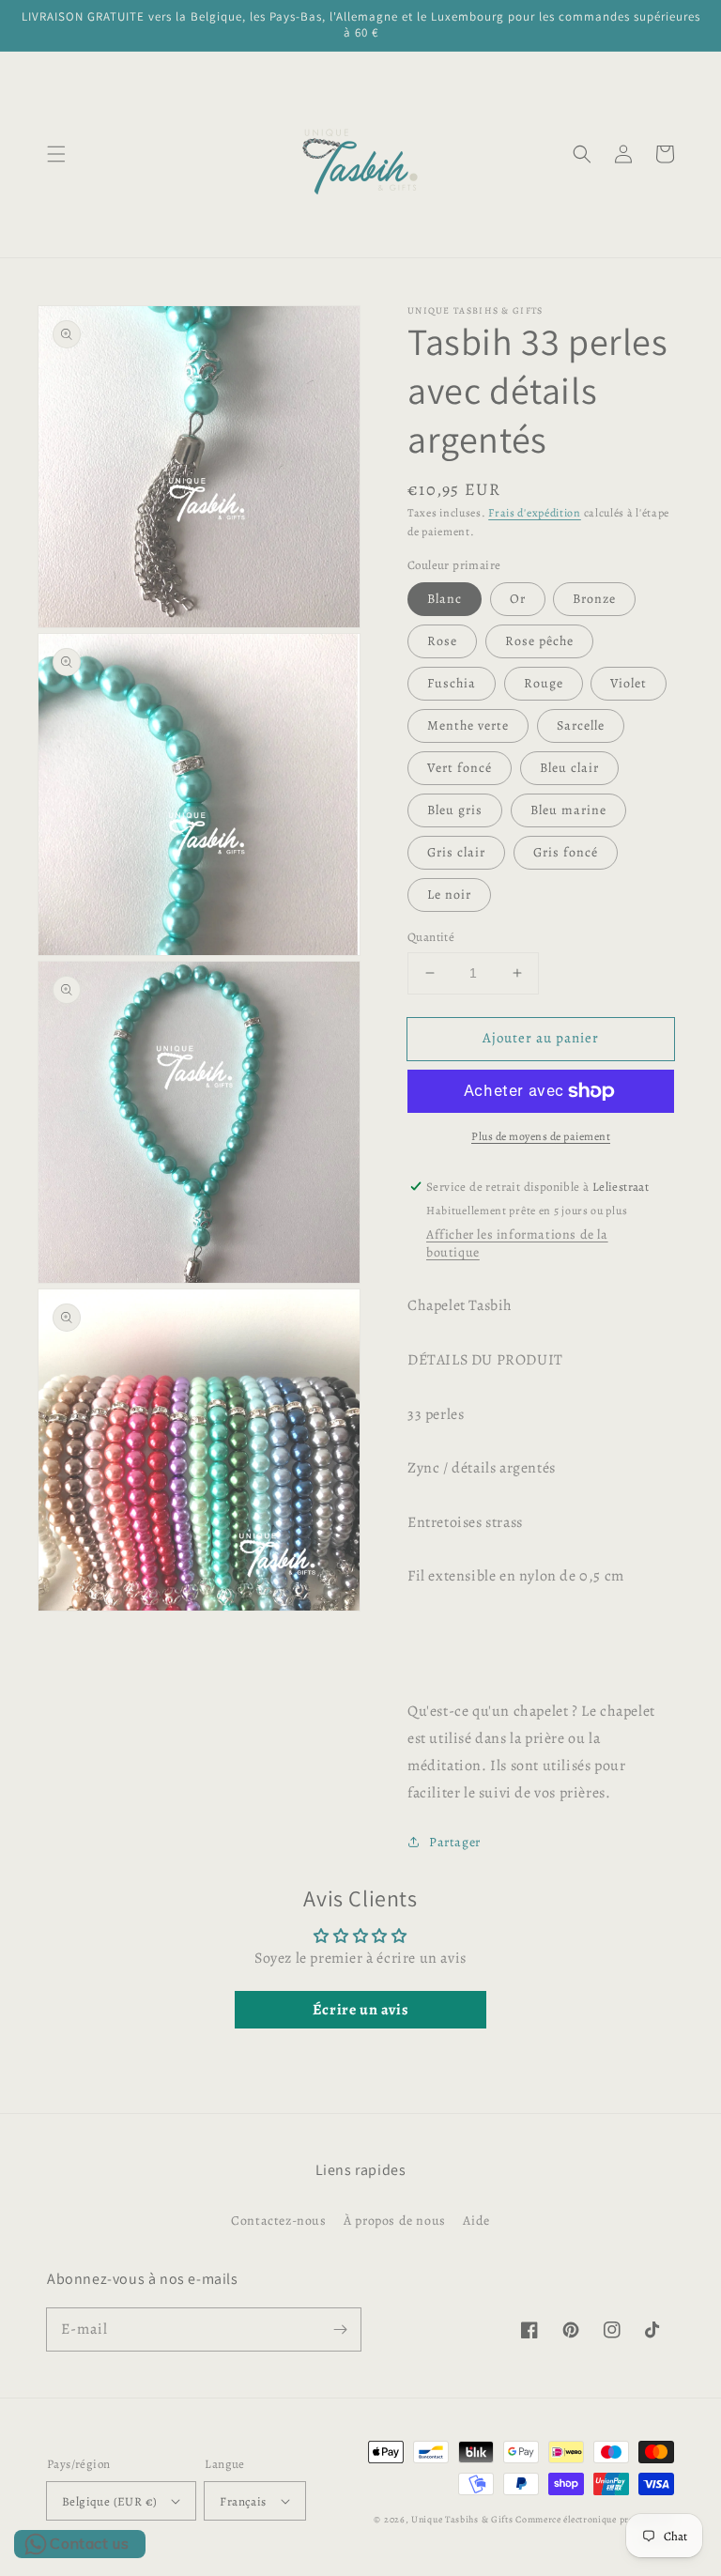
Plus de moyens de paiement (541, 1136)
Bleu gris (455, 810)
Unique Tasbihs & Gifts (462, 2519)
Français (243, 2501)
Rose (442, 641)
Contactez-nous (278, 2221)
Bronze (594, 599)
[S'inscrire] (340, 2329)
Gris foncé (566, 852)
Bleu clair (569, 768)
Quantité (431, 937)
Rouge (544, 683)
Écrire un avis (360, 2010)
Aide (476, 2221)
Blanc (445, 599)
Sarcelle (581, 725)
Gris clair (456, 852)
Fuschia (452, 683)
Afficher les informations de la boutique (517, 1243)
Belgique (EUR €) (109, 2501)
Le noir (449, 895)
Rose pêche (539, 641)
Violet (629, 683)
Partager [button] (455, 1842)
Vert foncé (460, 768)
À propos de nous (395, 2221)
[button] (56, 154)
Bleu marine (568, 810)
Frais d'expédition (535, 513)
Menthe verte (468, 725)
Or (518, 599)
